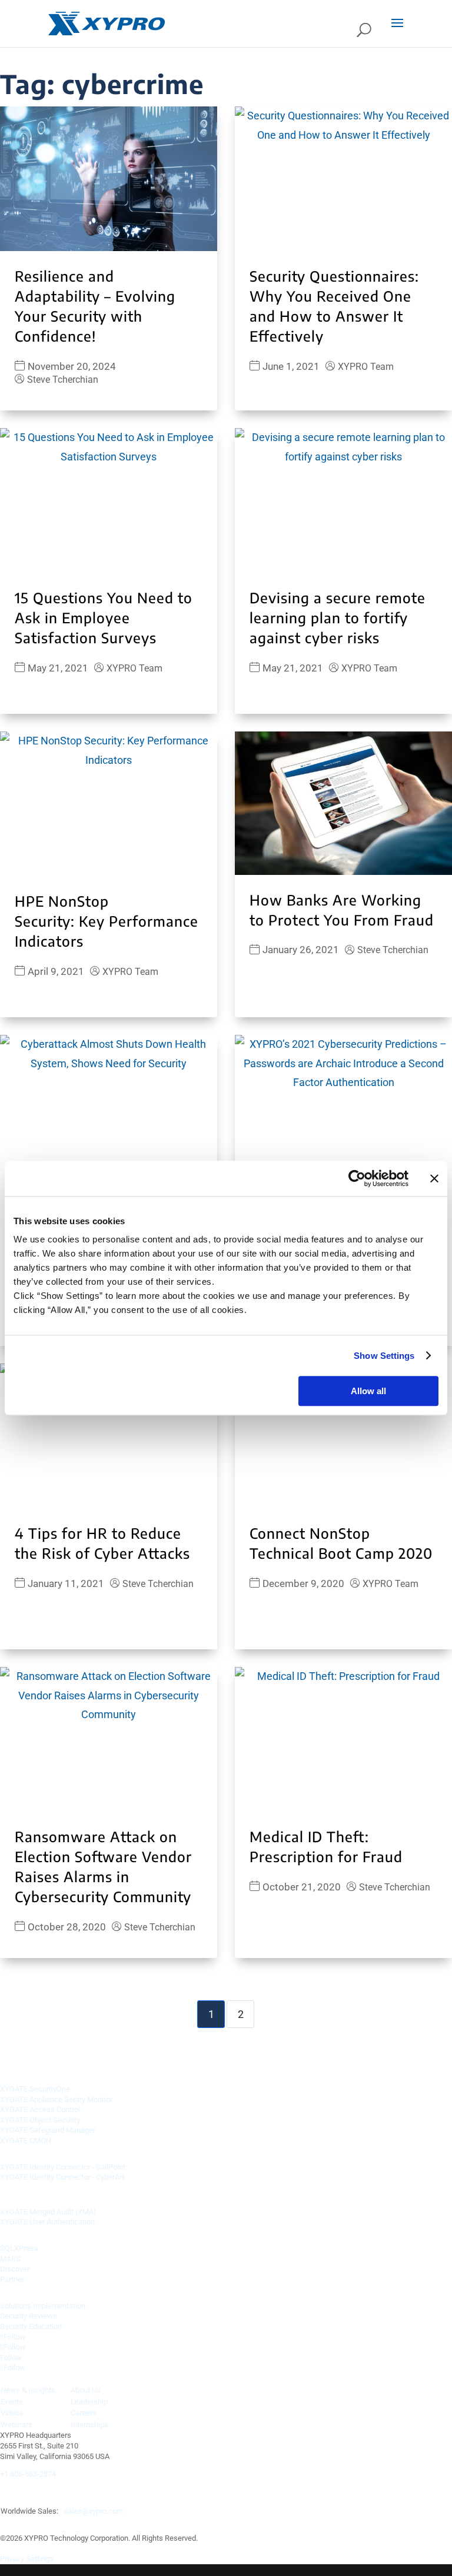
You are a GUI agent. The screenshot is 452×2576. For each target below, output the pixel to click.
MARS (10, 2259)
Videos (12, 2413)
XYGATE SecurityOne (35, 2089)
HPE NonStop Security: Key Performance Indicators (107, 921)
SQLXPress (19, 2248)
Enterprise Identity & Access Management (87, 2150)
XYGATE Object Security (40, 2120)
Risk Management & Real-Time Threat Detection (100, 2072)
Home (12, 2522)
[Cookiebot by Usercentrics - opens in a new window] (357, 1178)
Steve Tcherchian (63, 380)
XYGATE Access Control (40, 2109)
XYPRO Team (366, 367)
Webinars (16, 2425)
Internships (89, 2425)
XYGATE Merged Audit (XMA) (48, 2212)
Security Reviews (29, 2316)
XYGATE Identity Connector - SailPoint (63, 2167)
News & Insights (28, 2390)
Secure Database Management (62, 2232)
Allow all (368, 1391)
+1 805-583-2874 (28, 2474)
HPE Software (29, 2195)
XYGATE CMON (26, 2141)
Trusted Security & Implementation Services (92, 2289)
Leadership (89, 2402)
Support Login (193, 2522)
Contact (57, 2522)
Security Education (31, 2326)
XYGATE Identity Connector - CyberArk (63, 2177)
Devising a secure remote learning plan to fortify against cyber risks (338, 617)
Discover (15, 2269)
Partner (12, 2279)
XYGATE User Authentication (47, 2222)
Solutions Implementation (43, 2306)
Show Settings (384, 1356)
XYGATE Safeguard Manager (48, 2130)
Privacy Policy (118, 2522)
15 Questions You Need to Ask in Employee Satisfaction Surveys (104, 617)
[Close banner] (434, 1178)
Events (12, 2402)
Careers (84, 2413)
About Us (86, 2390)
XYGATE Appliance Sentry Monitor (56, 2099)
